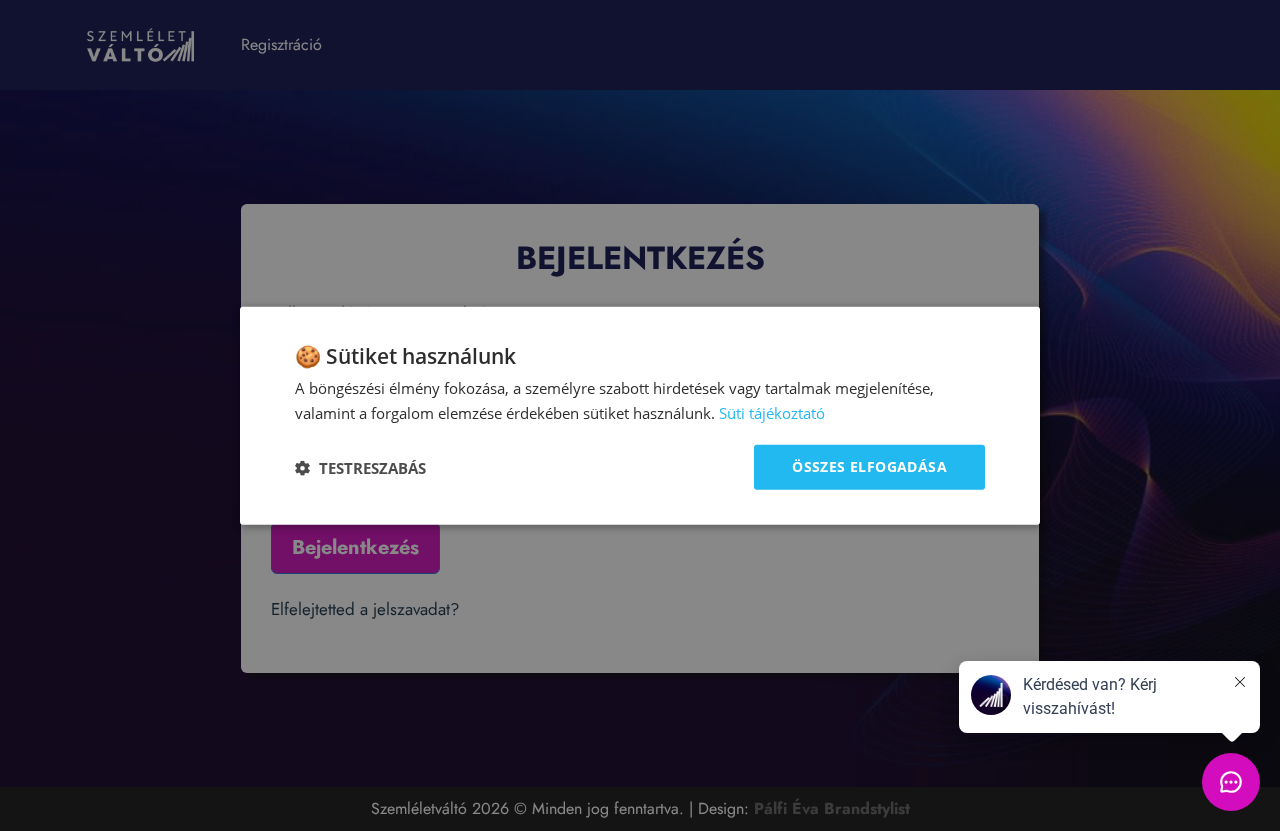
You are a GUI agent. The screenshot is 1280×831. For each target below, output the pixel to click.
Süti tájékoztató (772, 412)
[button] (360, 467)
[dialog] (640, 415)
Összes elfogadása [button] (869, 466)
